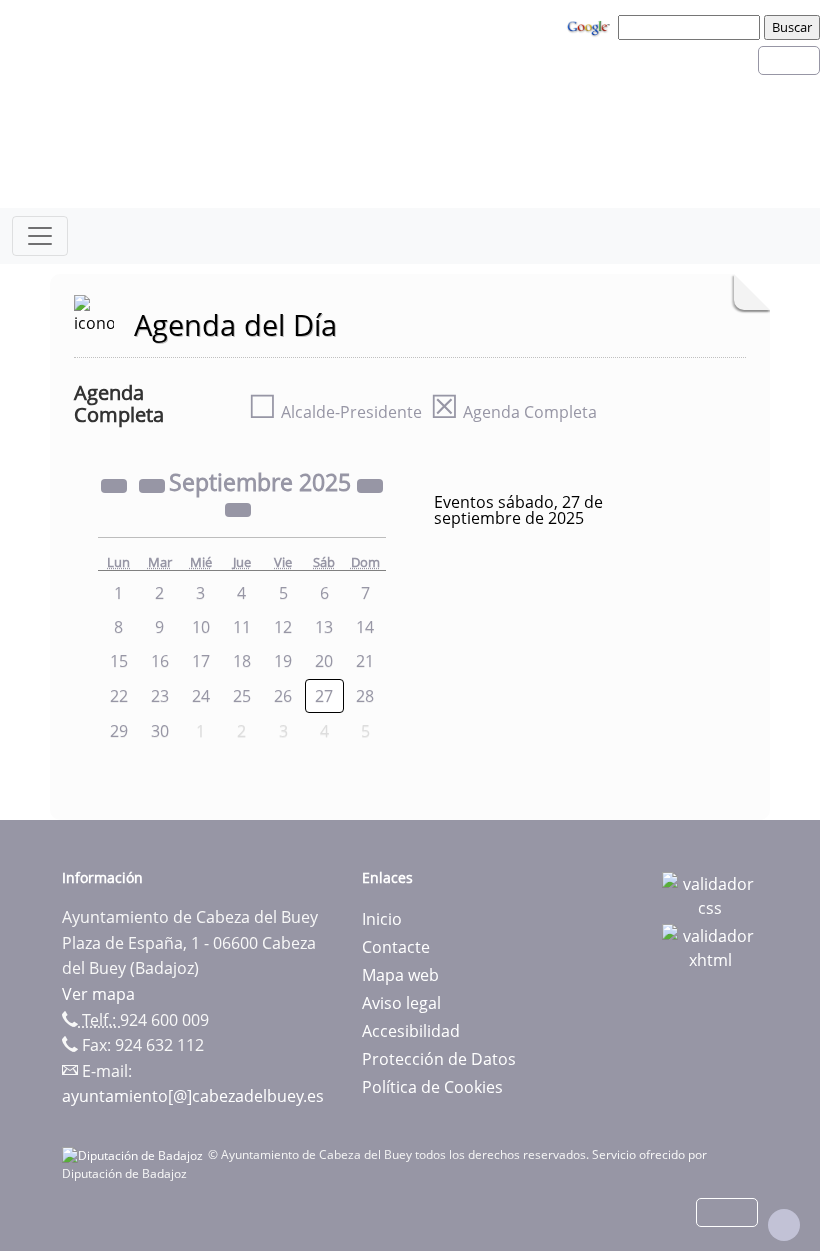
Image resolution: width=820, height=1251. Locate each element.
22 (119, 696)
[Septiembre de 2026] (370, 485)
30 (160, 731)
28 (365, 696)
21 (365, 661)
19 (283, 661)
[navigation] (692, 27)
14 (365, 627)
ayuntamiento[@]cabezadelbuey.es (193, 1096)
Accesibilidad (411, 1031)
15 (119, 661)
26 (283, 696)
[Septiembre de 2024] (116, 485)
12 (283, 627)
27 (324, 696)
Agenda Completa (513, 412)
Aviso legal (401, 1003)
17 (201, 661)
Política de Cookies (432, 1087)
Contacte (396, 947)
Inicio (382, 919)
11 (242, 627)
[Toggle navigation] (40, 236)
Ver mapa (98, 994)
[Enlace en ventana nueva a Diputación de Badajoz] (135, 1154)
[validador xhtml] (710, 946)
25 (242, 696)
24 (201, 696)
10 (201, 627)
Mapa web (400, 975)
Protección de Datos (439, 1059)
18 (242, 661)
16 (160, 661)
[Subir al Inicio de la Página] (784, 1225)
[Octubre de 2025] (238, 509)
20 (324, 661)
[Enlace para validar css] (710, 894)
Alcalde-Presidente (335, 412)
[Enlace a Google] (591, 26)
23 (160, 696)
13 (324, 627)
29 (119, 731)
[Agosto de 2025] (154, 485)
